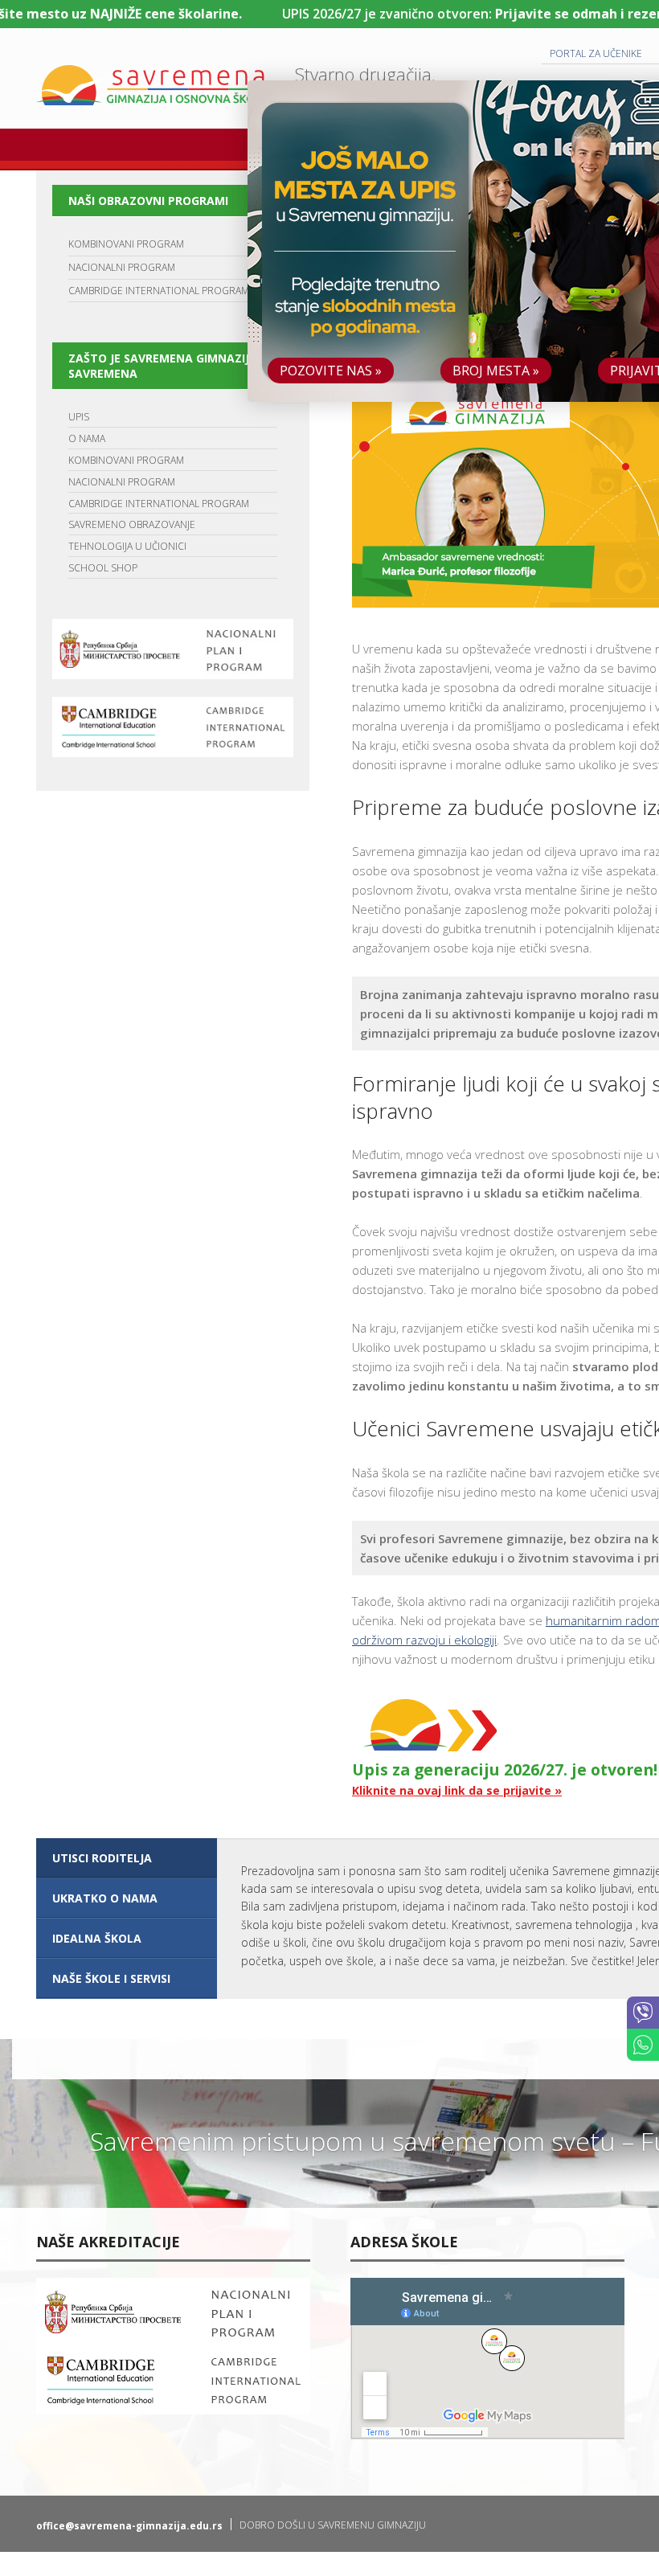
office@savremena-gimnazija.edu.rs (129, 2526)
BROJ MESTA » (496, 371)
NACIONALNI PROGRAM (122, 267)
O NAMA (87, 438)
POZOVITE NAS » (331, 371)
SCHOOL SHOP (103, 568)
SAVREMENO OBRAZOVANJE (132, 524)
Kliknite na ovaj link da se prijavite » (457, 1790)
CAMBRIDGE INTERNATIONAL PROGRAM (159, 291)
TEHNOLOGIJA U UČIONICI (127, 546)
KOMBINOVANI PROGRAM (126, 244)
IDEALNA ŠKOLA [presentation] (97, 1938)
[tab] (127, 1858)
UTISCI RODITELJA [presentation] (102, 1858)
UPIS (79, 417)
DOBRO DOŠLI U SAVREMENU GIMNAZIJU (333, 2525)
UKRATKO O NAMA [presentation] (105, 1898)
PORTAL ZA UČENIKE (596, 53)
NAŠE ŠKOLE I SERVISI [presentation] (111, 1978)
